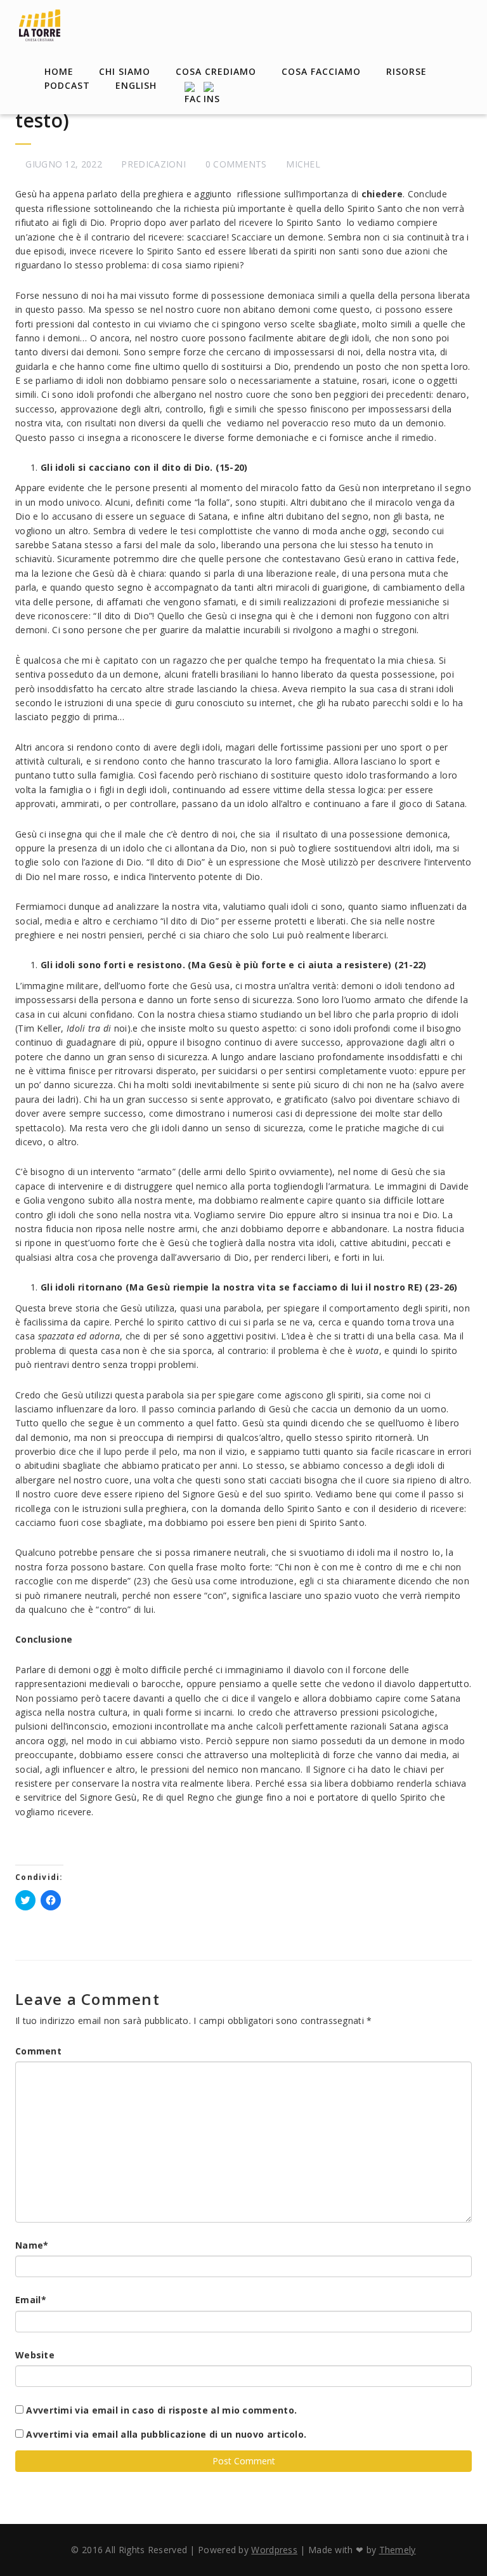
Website (35, 2355)
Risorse (406, 71)
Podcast (67, 85)
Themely (398, 2550)
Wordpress (274, 2550)
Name (32, 2245)
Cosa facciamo (321, 71)
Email (31, 2300)
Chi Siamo (125, 71)
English (136, 85)
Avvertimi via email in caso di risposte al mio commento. (161, 2410)
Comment (38, 2051)
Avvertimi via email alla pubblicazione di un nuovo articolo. (166, 2434)
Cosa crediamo (216, 71)
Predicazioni (153, 164)
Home (59, 71)
